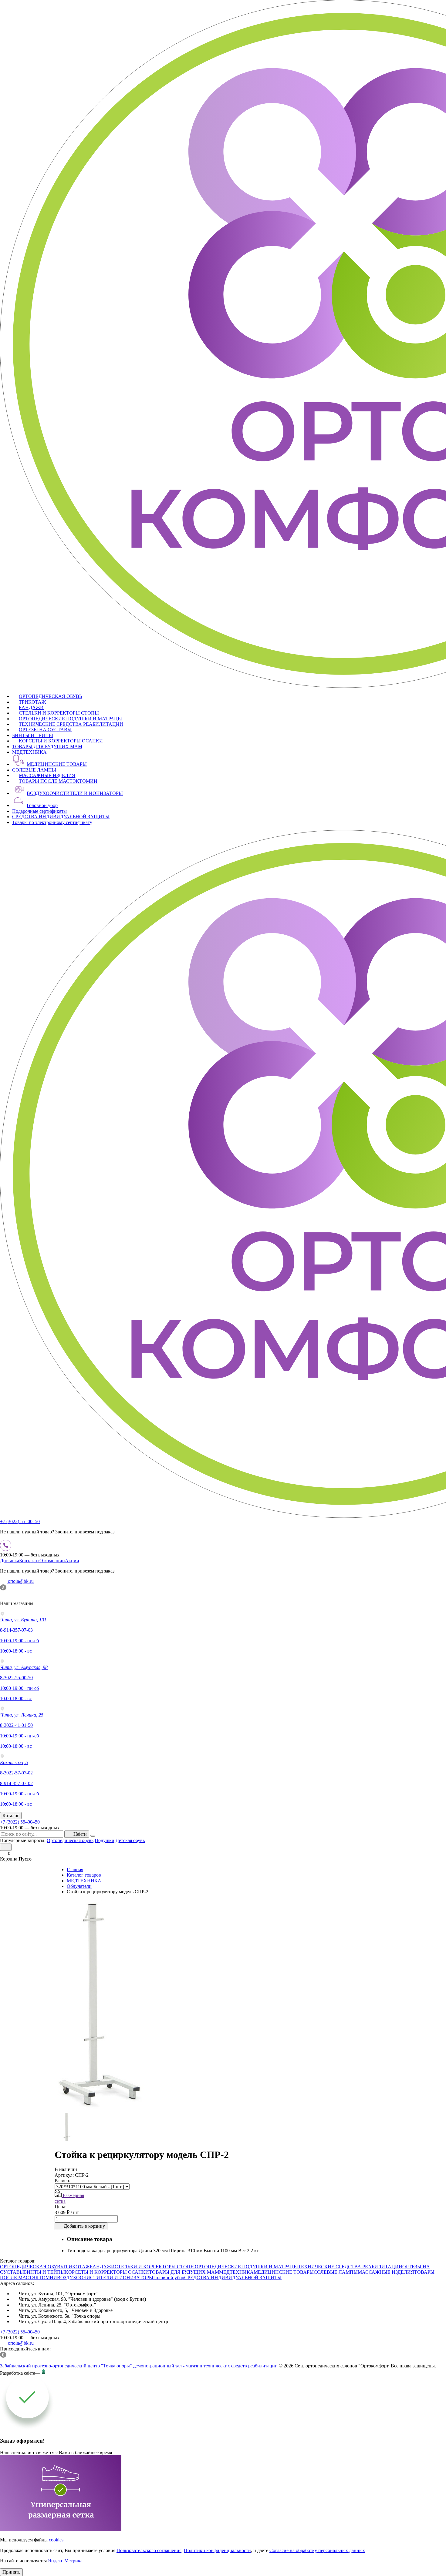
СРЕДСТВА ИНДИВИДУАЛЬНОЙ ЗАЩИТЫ (61, 817)
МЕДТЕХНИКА (29, 752)
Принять (11, 2572)
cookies (56, 2540)
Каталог (11, 1816)
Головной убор (42, 805)
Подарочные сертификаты (39, 811)
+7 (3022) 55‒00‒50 (20, 1521)
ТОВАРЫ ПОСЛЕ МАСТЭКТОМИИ (58, 781)
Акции (72, 1561)
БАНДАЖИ (31, 707)
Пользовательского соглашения (149, 2550)
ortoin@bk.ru (20, 1581)
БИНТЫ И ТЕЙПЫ (33, 735)
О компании (52, 1561)
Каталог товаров (84, 1875)
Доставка (10, 1561)
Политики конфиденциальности (217, 2550)
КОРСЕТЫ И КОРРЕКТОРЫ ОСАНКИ (61, 741)
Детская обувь (130, 1840)
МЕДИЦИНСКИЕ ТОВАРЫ (57, 764)
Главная (75, 1869)
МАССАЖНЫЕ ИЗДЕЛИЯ (47, 775)
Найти (80, 1834)
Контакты (29, 1561)
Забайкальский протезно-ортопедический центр (50, 2366)
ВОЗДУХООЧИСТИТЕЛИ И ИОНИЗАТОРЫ (75, 793)
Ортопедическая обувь (70, 1840)
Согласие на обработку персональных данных (317, 2550)
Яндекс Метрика (65, 2561)
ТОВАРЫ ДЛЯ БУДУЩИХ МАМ (47, 747)
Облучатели (79, 1886)
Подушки (105, 1840)
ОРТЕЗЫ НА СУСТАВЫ (45, 730)
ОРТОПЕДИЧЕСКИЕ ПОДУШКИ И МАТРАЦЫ (70, 719)
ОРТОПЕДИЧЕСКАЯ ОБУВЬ (50, 696)
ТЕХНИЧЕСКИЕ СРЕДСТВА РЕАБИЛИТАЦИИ (71, 724)
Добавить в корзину (84, 2226)
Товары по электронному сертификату (52, 822)
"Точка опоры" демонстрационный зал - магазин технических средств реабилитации (189, 2366)
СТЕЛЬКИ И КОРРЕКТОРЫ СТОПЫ (59, 713)
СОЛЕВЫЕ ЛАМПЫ (34, 770)
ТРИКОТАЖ (32, 702)
